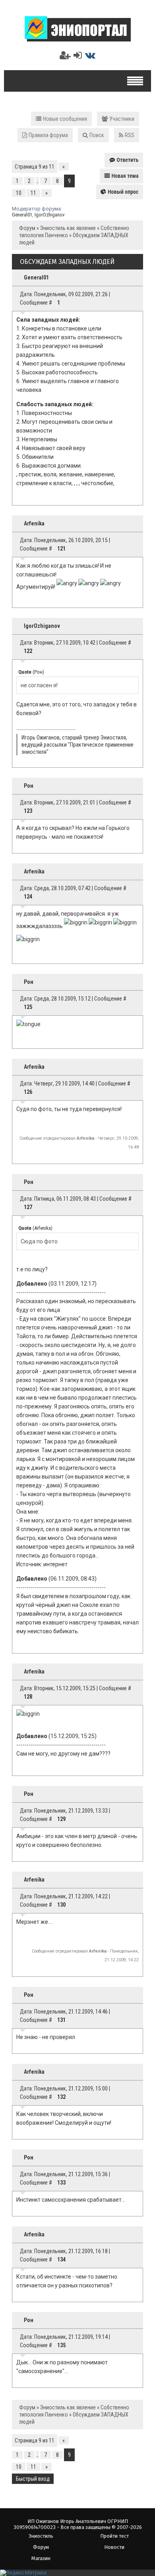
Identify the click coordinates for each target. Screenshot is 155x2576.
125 (28, 1007)
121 (61, 549)
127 (28, 1207)
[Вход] (78, 55)
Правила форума (48, 135)
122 (28, 651)
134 (61, 2259)
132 (61, 2097)
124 (28, 897)
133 (61, 2183)
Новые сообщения (65, 119)
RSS (130, 135)
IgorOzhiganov (50, 215)
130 (61, 1905)
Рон (29, 786)
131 (61, 2020)
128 (28, 1697)
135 (61, 2345)
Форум (27, 228)
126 (28, 1092)
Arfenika (34, 523)
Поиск (97, 135)
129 (61, 1819)
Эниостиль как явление (68, 228)
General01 (22, 215)
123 (28, 811)
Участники (122, 119)
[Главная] (78, 38)
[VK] (90, 55)
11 (33, 193)
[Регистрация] (65, 55)
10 (19, 193)
